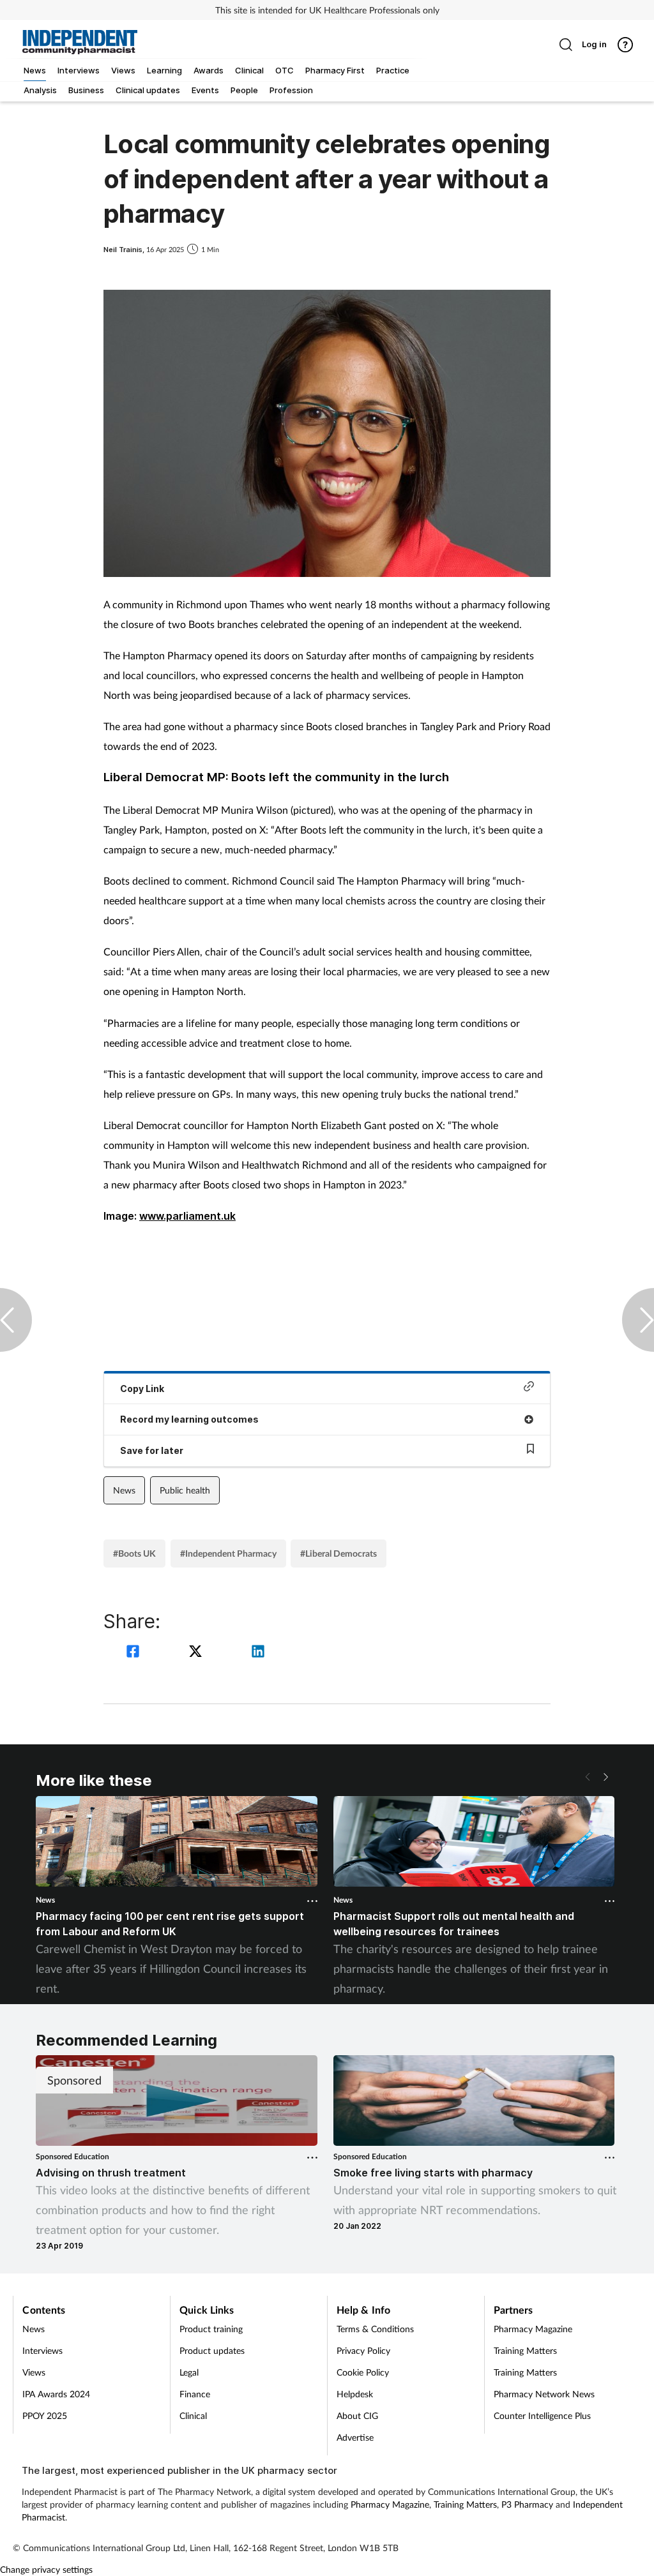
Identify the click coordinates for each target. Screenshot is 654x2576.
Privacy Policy (363, 2350)
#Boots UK (134, 1553)
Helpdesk (355, 2394)
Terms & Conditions (375, 2329)
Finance (195, 2394)
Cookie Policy (363, 2372)
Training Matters (525, 2350)
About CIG (357, 2415)
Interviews (42, 2350)
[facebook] (135, 1653)
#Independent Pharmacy (228, 1553)
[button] (605, 1777)
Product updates (212, 2350)
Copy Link (142, 1389)
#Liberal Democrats (338, 1553)
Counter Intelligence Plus (542, 2415)
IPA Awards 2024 (56, 2394)
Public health (185, 1490)
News (124, 1490)
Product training (211, 2329)
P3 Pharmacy (527, 2504)
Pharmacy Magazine (533, 2329)
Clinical (193, 2415)
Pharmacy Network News (544, 2394)
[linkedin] (258, 1653)
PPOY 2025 (45, 2415)
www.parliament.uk (187, 1216)
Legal (189, 2372)
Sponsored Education (72, 2156)
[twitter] (197, 1653)
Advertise (355, 2437)
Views (34, 2372)
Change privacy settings (46, 2569)
